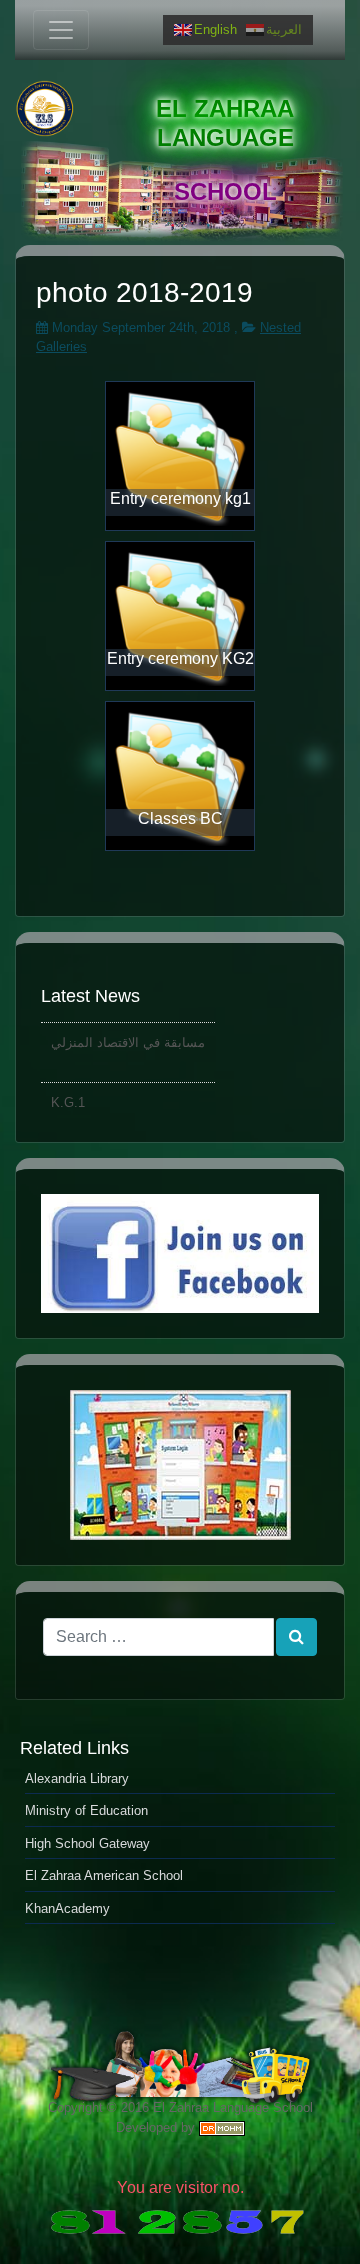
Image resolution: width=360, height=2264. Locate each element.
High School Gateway (87, 1843)
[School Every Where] (180, 1465)
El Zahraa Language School (233, 2107)
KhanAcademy (67, 1908)
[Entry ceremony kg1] (180, 455)
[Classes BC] (180, 775)
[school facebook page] (180, 1253)
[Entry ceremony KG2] (180, 615)
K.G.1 (68, 1098)
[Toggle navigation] (61, 30)
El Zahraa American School (104, 1875)
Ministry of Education (86, 1810)
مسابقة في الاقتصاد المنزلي (128, 1038)
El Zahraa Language (225, 123)
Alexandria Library (77, 1778)
